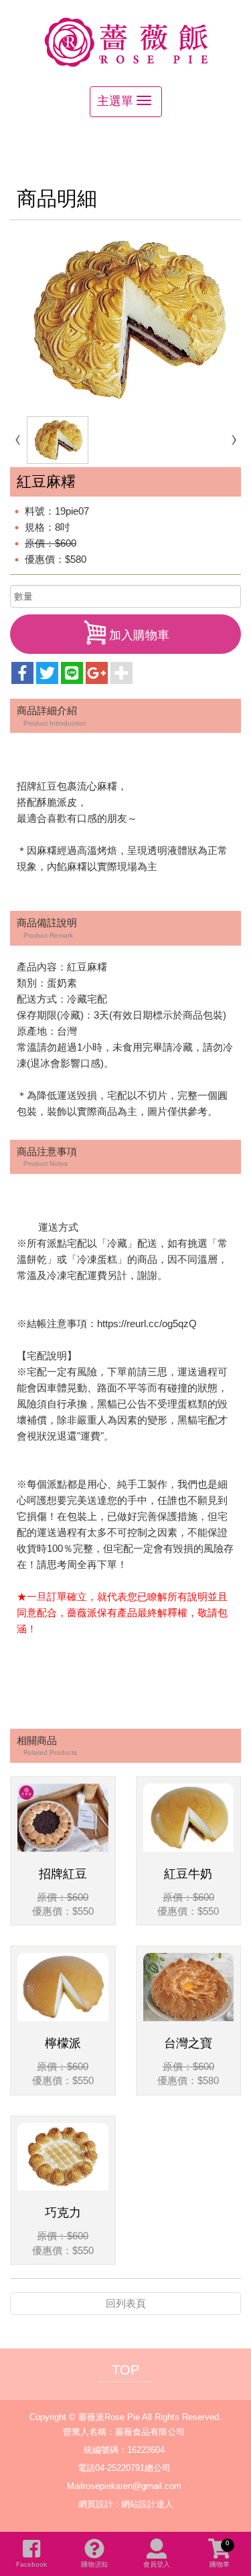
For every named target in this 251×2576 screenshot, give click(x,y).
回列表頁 (126, 2303)
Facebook (31, 2564)
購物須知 (94, 2564)
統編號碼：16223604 (124, 2450)
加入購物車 (139, 635)
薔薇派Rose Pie (125, 41)
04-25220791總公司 (133, 2468)
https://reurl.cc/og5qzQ (147, 1323)
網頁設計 (96, 2504)
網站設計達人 (147, 2504)
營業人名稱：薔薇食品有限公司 (124, 2432)
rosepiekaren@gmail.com (132, 2486)
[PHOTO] (125, 320)
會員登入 (157, 2564)
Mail (75, 2486)
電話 (86, 2468)
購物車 (220, 2554)
